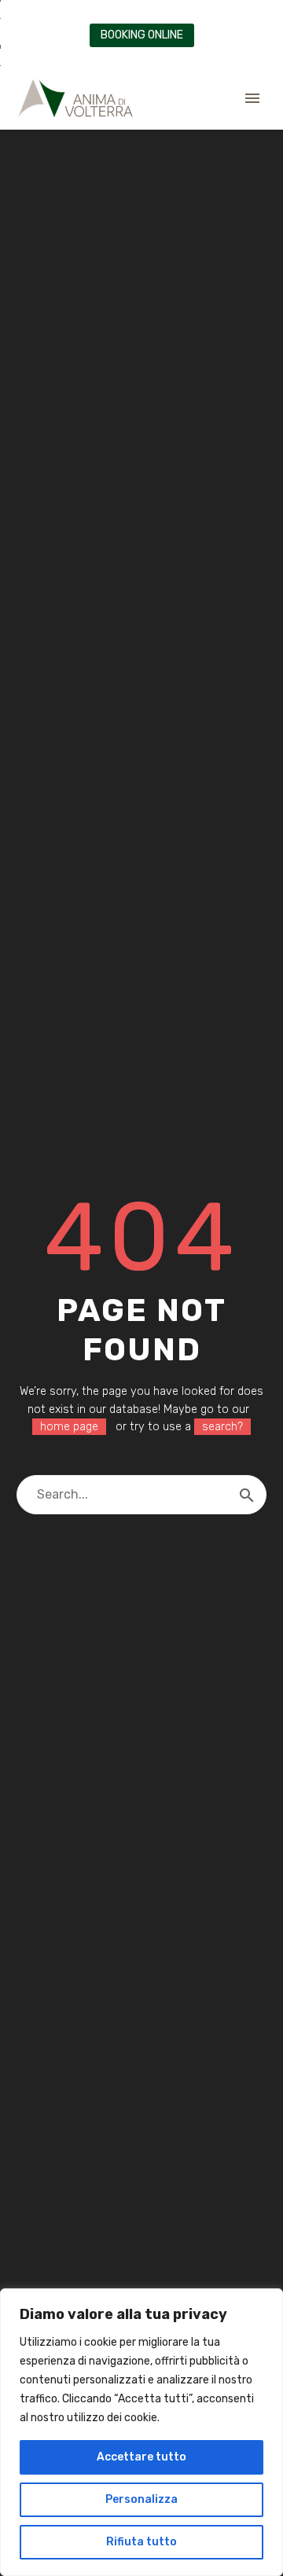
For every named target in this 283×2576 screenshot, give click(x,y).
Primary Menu (252, 98)
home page (69, 1427)
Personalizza (141, 2499)
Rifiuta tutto (141, 2542)
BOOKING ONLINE (142, 35)
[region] (141, 2432)
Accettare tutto (141, 2457)
